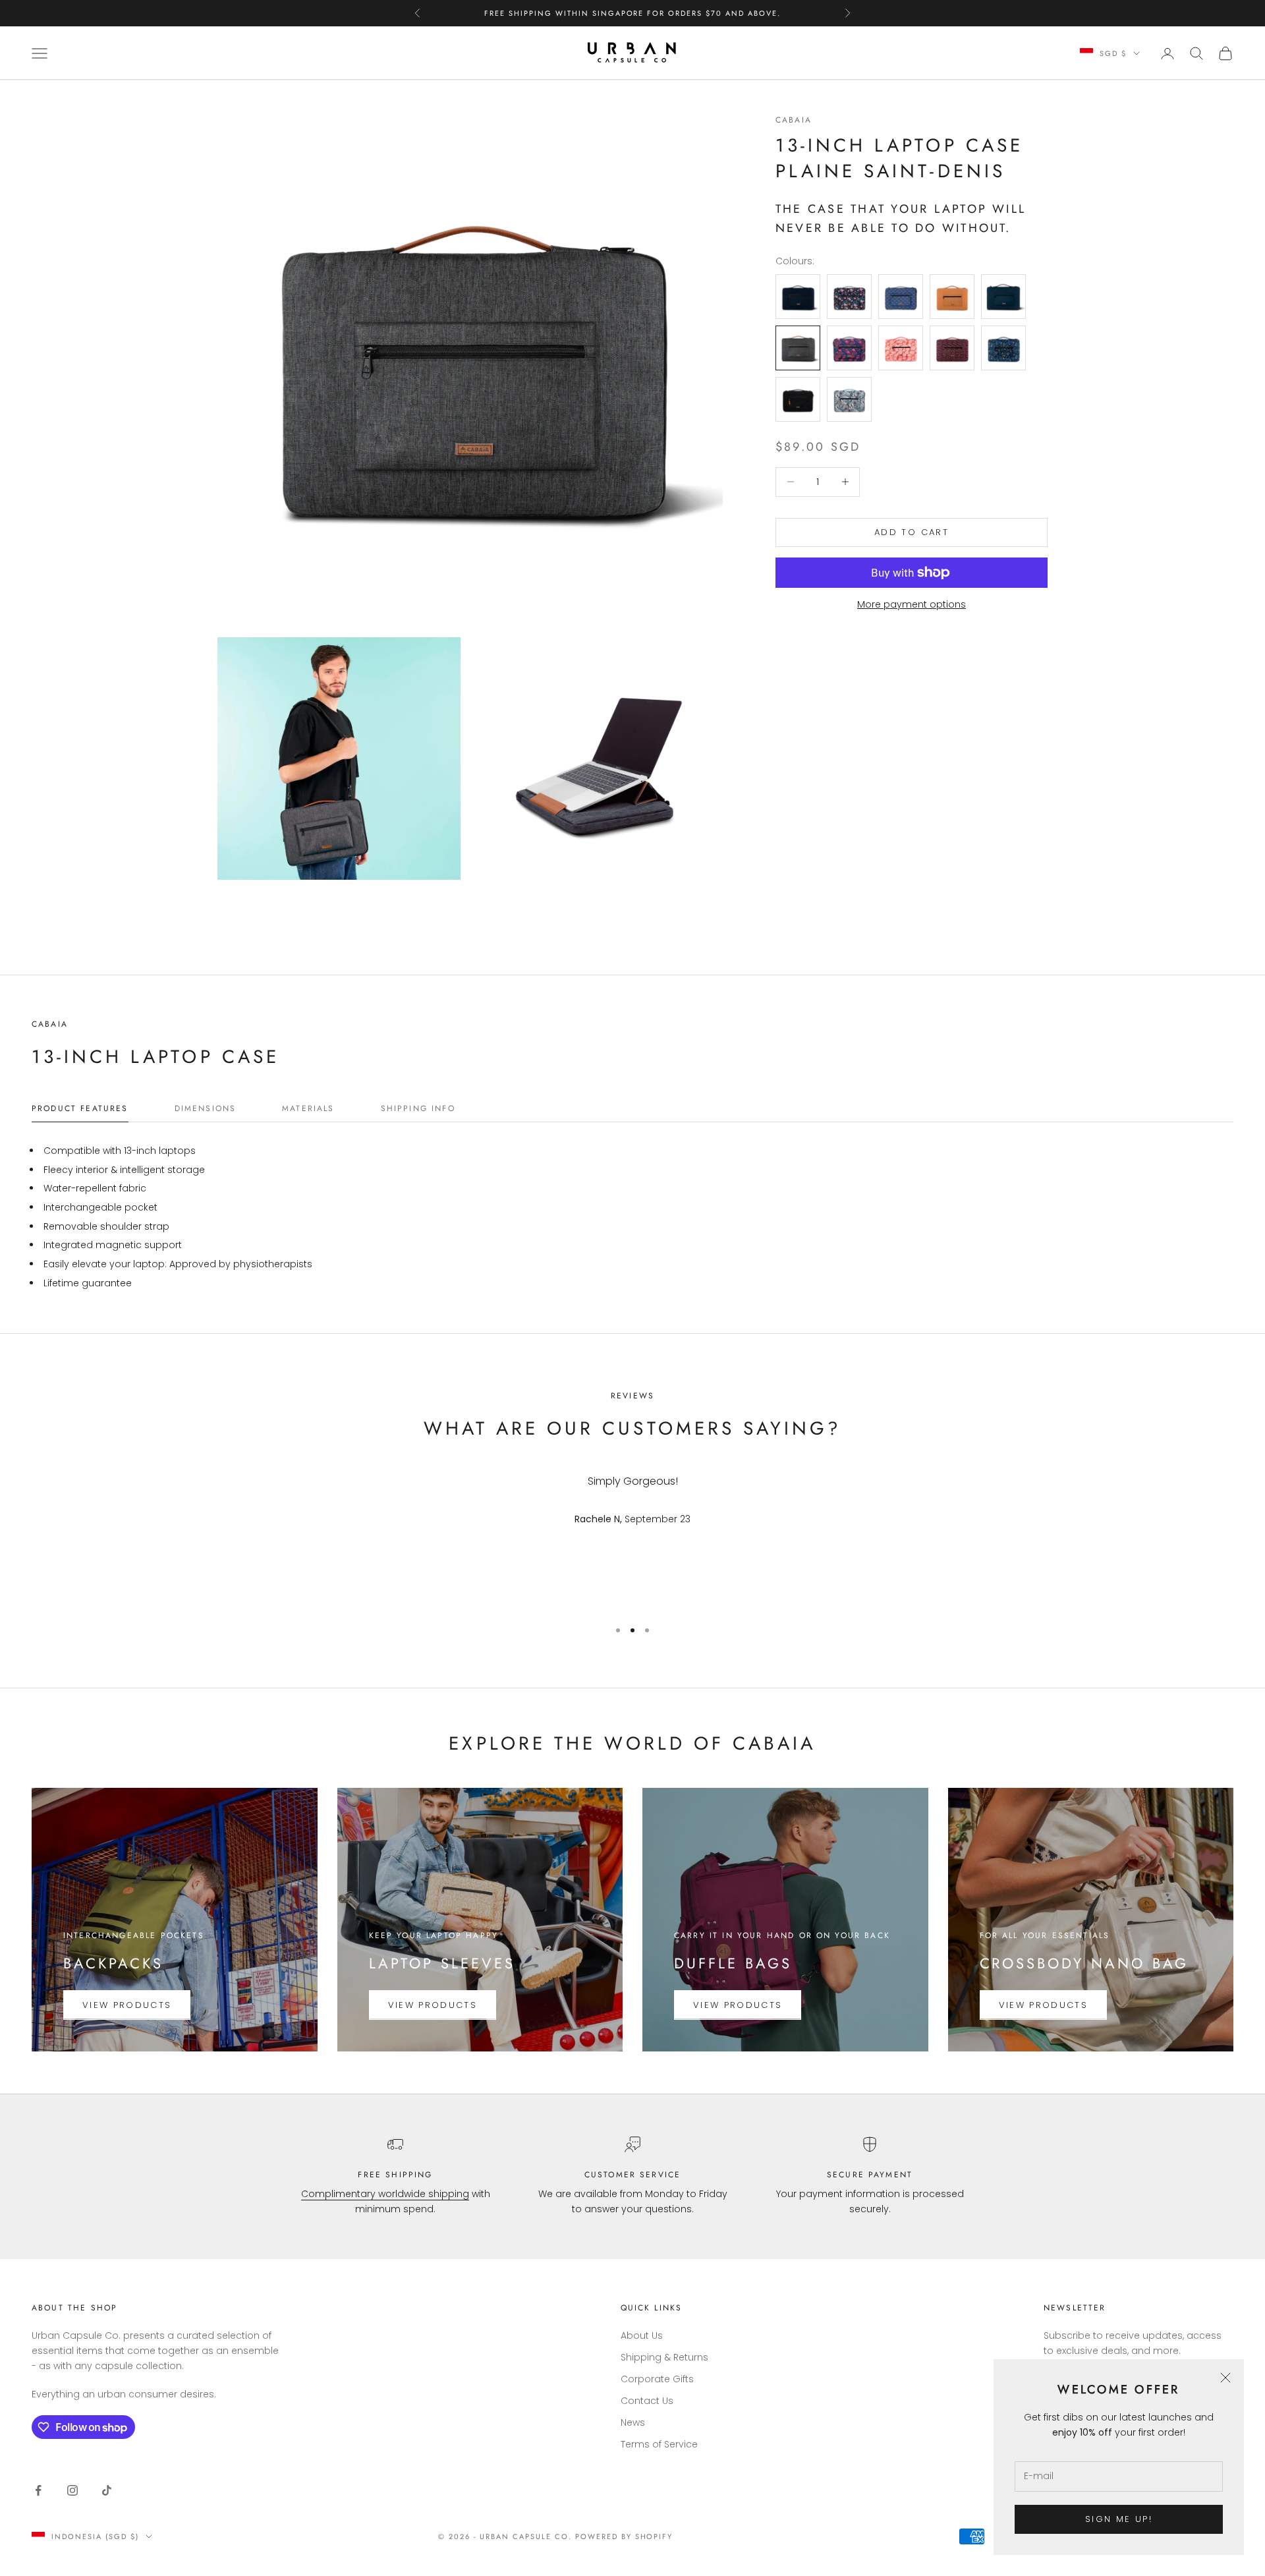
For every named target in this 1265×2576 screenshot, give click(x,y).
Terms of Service (659, 2444)
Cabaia (794, 120)
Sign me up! (1119, 2519)
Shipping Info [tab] (418, 1108)
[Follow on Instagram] (72, 2490)
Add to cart (912, 532)
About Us (642, 2335)
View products (127, 2005)
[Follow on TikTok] (107, 2490)
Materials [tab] (308, 1108)
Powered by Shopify (624, 2536)
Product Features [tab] (80, 1108)
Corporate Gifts (657, 2379)
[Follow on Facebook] (38, 2490)
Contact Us (647, 2401)
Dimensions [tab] (206, 1108)
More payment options (912, 604)
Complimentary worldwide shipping (385, 2194)
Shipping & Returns (664, 2357)
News (633, 2422)
